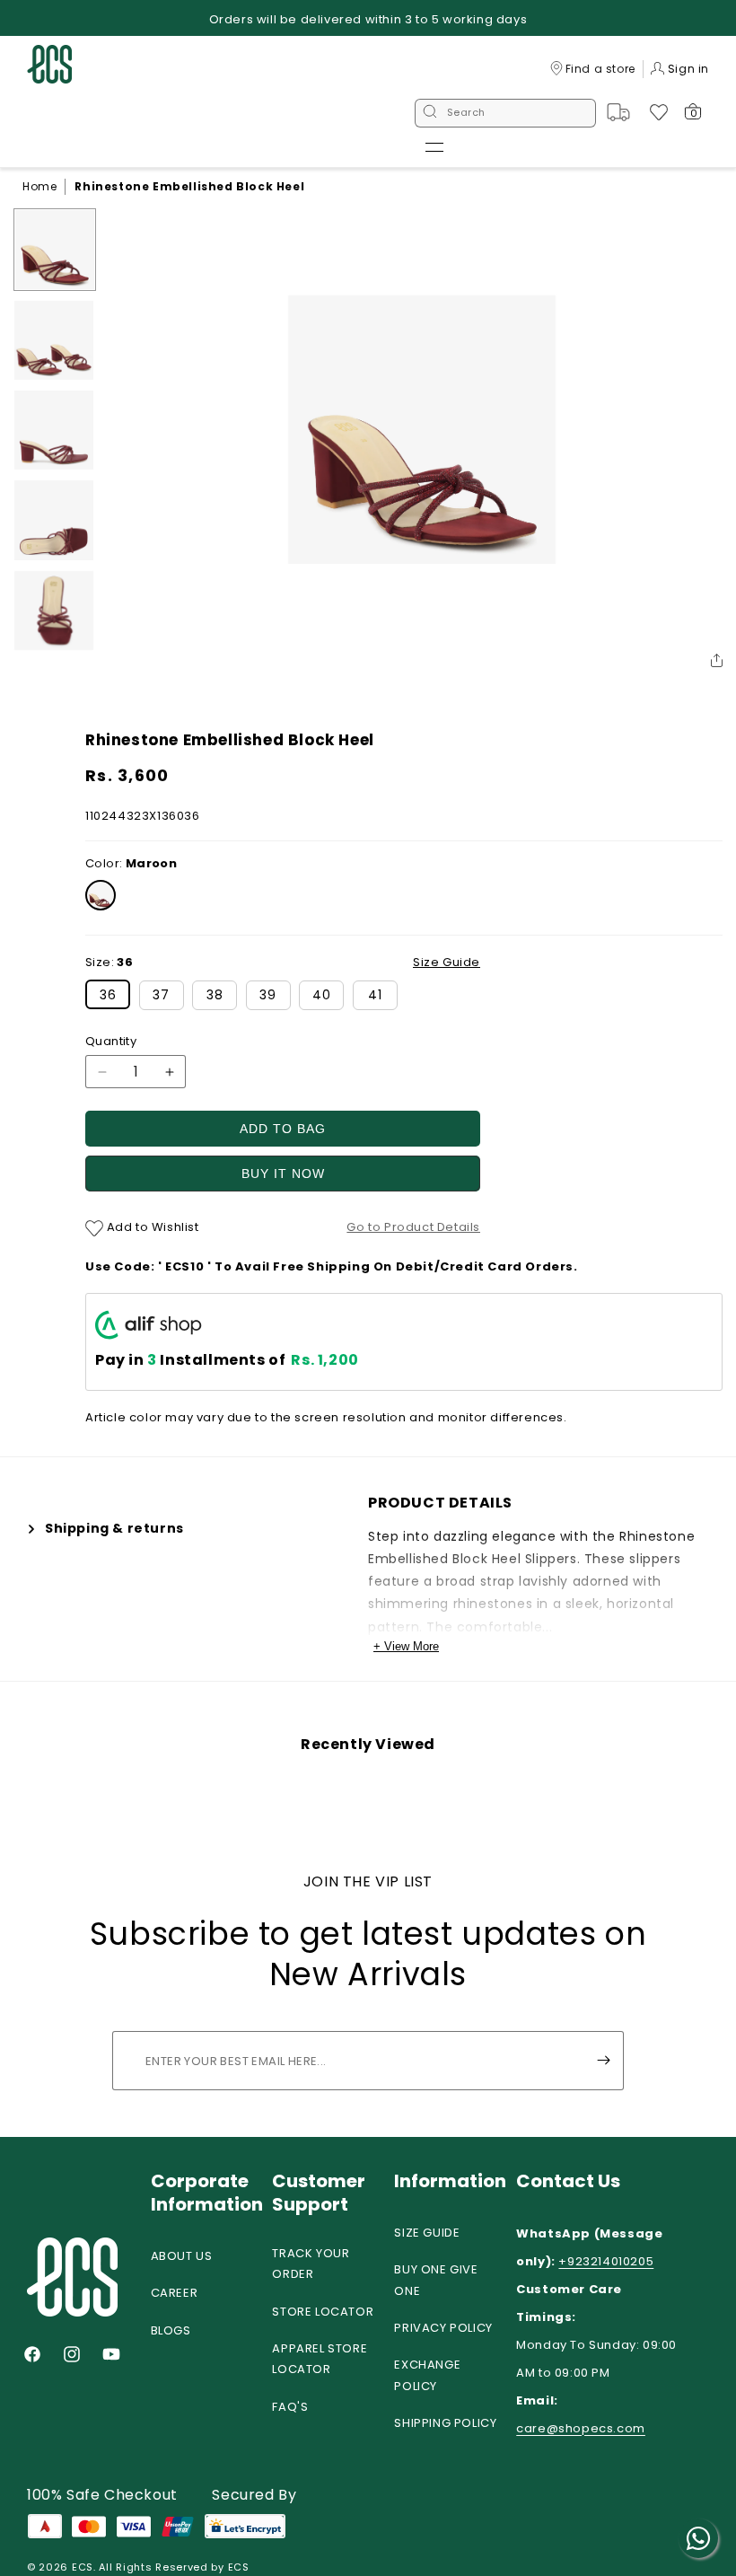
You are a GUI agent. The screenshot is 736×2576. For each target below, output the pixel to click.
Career (175, 2293)
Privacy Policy (443, 2328)
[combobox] (505, 113)
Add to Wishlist (151, 1227)
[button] (434, 147)
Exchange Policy (427, 2375)
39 (268, 995)
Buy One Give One (436, 2280)
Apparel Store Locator (320, 2359)
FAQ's (290, 2407)
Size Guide (427, 2233)
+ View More (406, 1646)
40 (322, 995)
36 (108, 995)
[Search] (430, 113)
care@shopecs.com (581, 2428)
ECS (83, 2567)
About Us (182, 2256)
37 (161, 995)
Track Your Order (311, 2264)
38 (215, 995)
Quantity (111, 1041)
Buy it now (283, 1174)
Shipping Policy (445, 2423)
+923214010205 (606, 2261)
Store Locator (323, 2312)
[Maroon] (101, 895)
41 (375, 995)
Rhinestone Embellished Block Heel (189, 186)
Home (39, 186)
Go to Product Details (413, 1227)
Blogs (171, 2330)
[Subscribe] (603, 2061)
